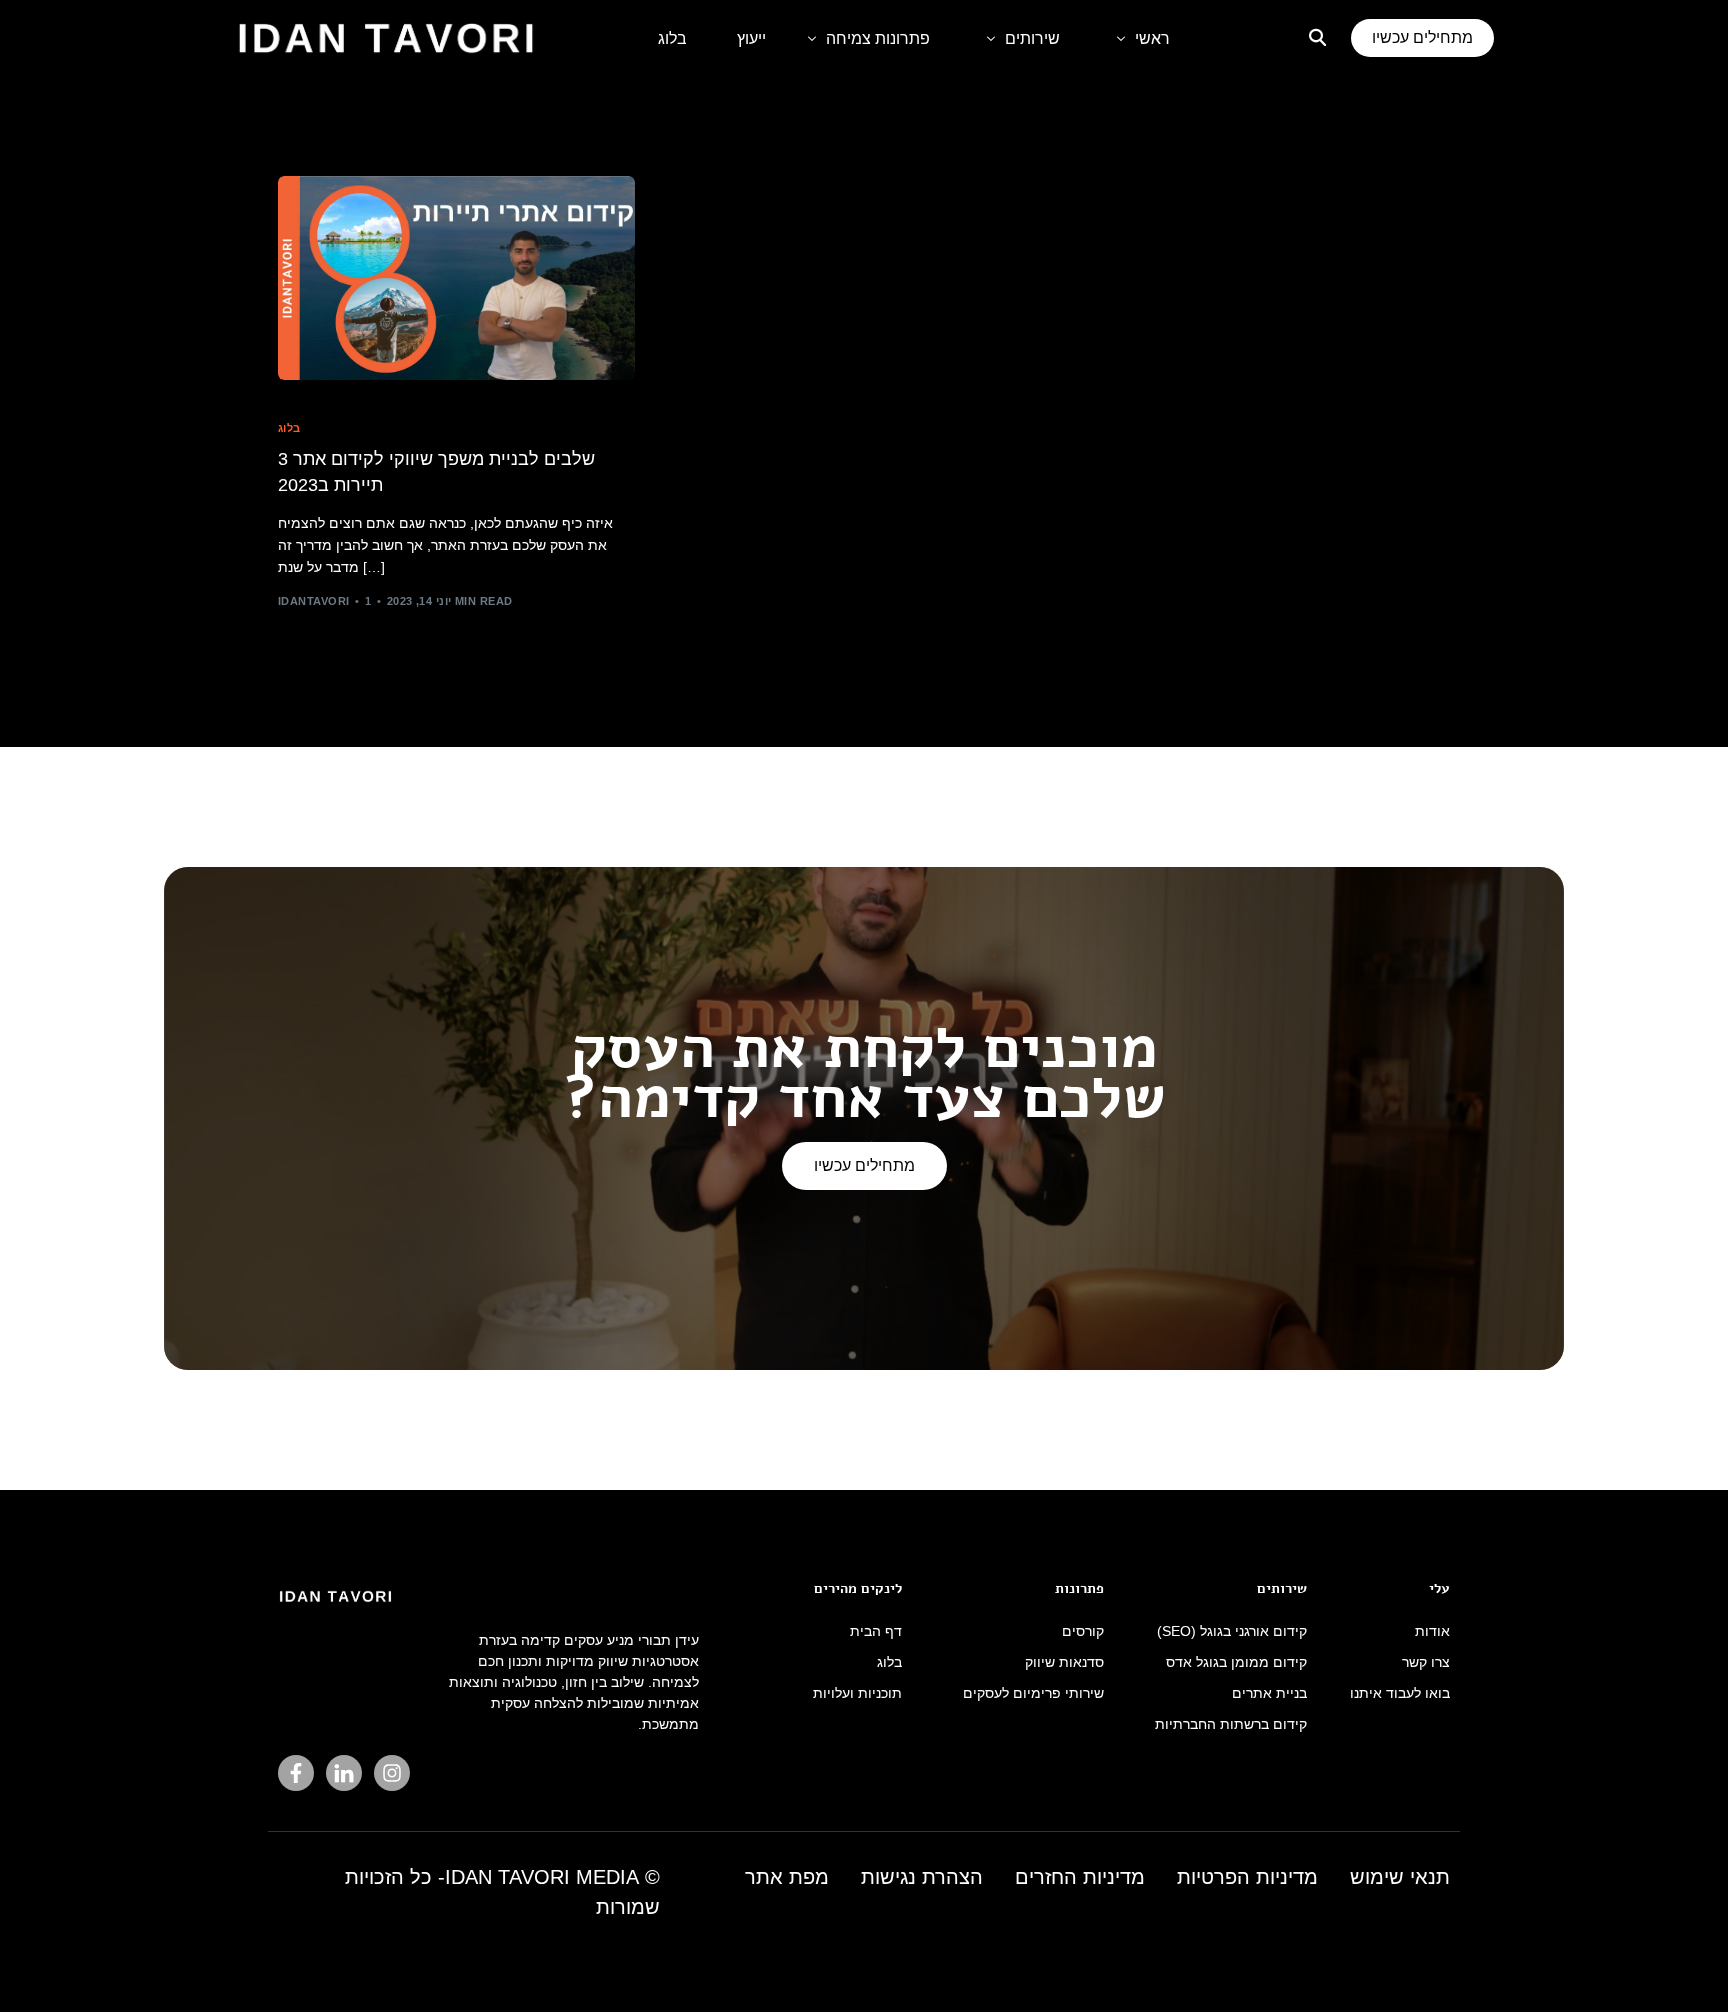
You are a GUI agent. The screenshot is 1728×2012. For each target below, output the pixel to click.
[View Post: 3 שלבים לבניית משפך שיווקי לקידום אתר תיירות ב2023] (456, 278)
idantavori (313, 601)
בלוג (289, 428)
